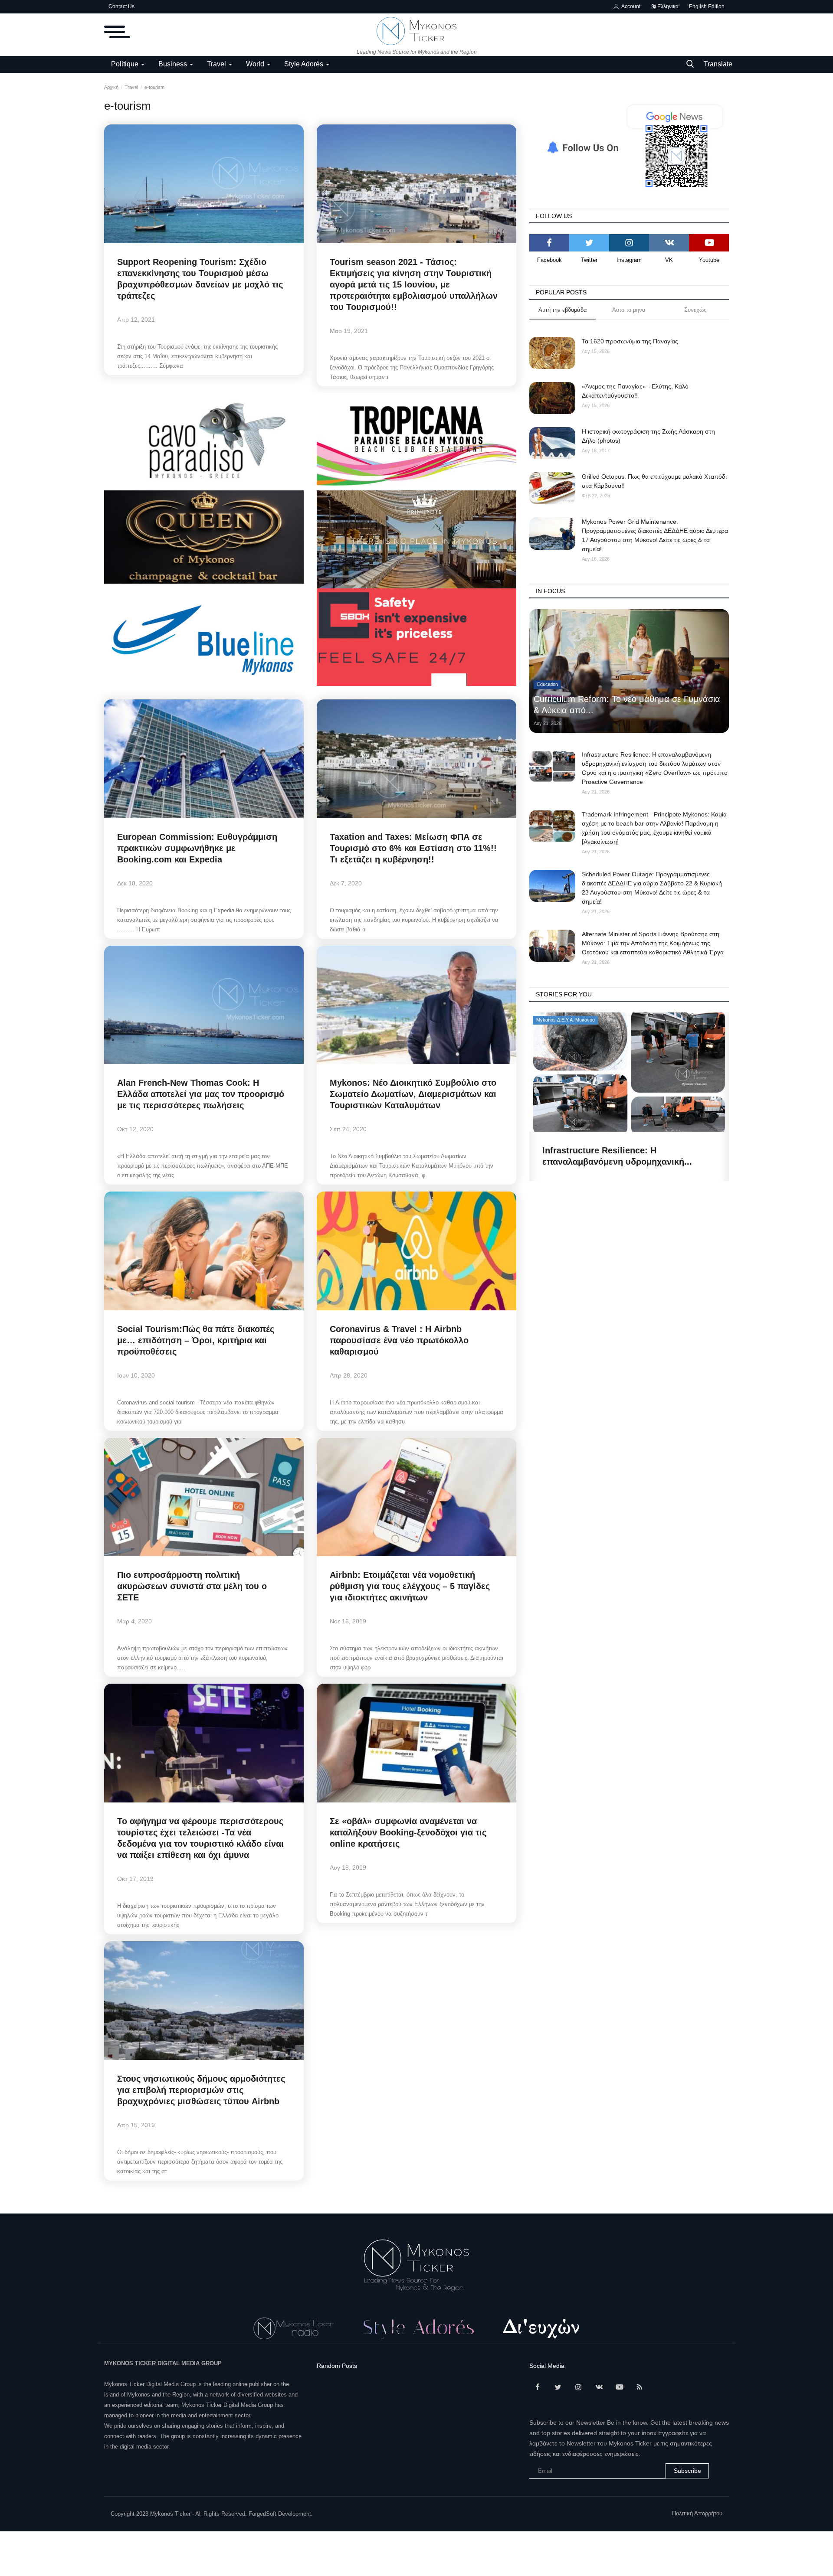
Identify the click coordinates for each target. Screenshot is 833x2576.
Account (630, 7)
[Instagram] (629, 243)
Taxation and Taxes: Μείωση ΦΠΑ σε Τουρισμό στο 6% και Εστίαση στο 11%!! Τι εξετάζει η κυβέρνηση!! (413, 848)
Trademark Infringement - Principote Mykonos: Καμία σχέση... (617, 1156)
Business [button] (174, 64)
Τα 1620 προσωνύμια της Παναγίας (630, 341)
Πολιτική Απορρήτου (697, 2513)
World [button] (256, 64)
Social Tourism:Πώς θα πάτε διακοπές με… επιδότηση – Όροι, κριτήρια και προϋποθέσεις (196, 1340)
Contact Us (121, 7)
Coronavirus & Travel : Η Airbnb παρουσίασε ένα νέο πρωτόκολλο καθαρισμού (399, 1340)
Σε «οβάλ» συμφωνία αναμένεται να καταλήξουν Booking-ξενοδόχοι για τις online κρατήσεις (408, 1832)
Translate (718, 64)
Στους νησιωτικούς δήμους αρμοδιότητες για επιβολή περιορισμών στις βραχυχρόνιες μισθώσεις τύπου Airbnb (201, 2090)
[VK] (669, 243)
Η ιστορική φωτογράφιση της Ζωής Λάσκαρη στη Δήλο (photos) (648, 436)
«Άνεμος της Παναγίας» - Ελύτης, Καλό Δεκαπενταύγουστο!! (635, 391)
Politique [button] (126, 64)
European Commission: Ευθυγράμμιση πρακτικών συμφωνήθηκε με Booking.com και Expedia (197, 848)
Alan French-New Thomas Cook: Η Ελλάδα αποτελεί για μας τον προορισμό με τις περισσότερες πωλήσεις (201, 1094)
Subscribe (687, 2471)
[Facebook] (549, 243)
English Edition (707, 7)
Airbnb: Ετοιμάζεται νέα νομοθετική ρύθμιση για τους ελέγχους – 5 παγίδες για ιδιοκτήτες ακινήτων (410, 1586)
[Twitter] (589, 243)
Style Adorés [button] (305, 64)
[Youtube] (709, 243)
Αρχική (111, 87)
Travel (131, 87)
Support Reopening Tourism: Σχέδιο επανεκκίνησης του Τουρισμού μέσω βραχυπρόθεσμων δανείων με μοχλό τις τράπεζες (200, 279)
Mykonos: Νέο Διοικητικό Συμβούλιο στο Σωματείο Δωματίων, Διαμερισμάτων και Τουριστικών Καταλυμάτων (413, 1094)
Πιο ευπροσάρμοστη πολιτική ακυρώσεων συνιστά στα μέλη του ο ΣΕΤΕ (192, 1586)
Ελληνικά (667, 7)
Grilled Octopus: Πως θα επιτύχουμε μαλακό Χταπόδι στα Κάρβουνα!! (654, 481)
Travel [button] (217, 64)
